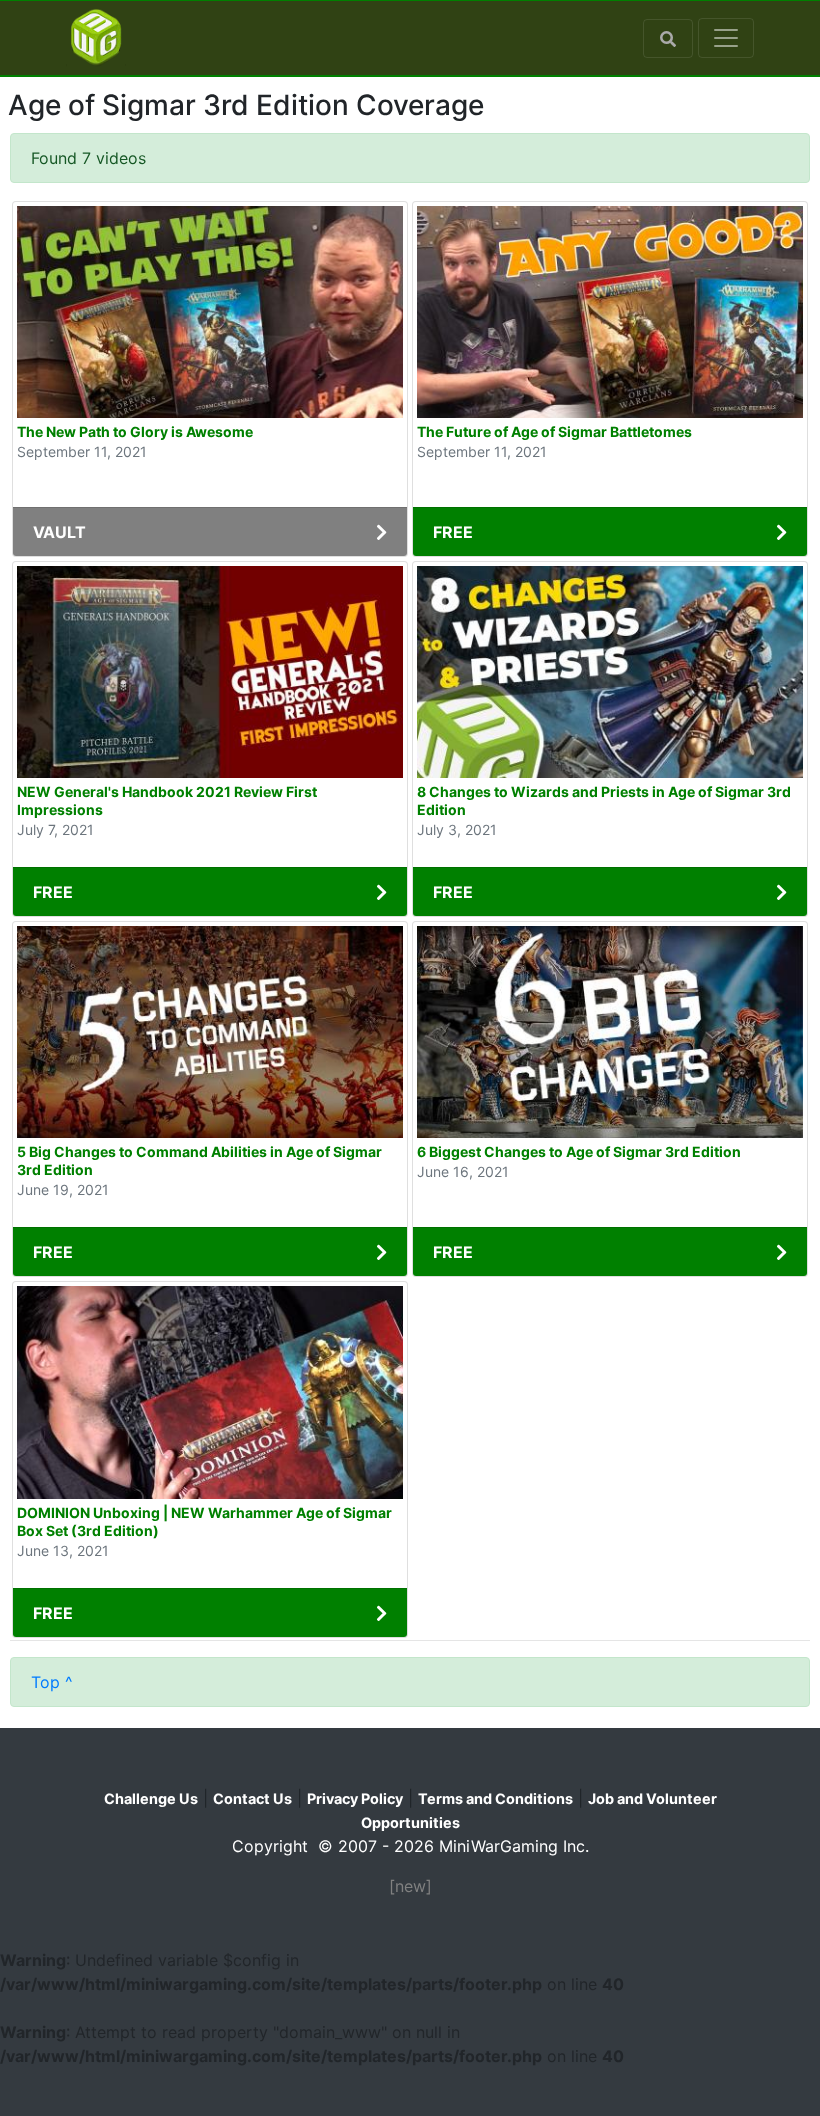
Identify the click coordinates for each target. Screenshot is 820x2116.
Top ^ (52, 1682)
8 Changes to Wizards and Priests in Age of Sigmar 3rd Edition (604, 800)
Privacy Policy (355, 1798)
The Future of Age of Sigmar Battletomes (554, 431)
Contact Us (252, 1798)
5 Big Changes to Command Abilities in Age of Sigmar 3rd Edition (199, 1160)
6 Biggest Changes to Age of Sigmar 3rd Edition (579, 1151)
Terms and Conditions (495, 1798)
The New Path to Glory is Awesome (135, 431)
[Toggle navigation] (726, 38)
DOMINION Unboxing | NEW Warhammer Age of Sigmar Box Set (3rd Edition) (204, 1521)
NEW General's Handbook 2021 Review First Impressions (167, 800)
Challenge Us (151, 1798)
